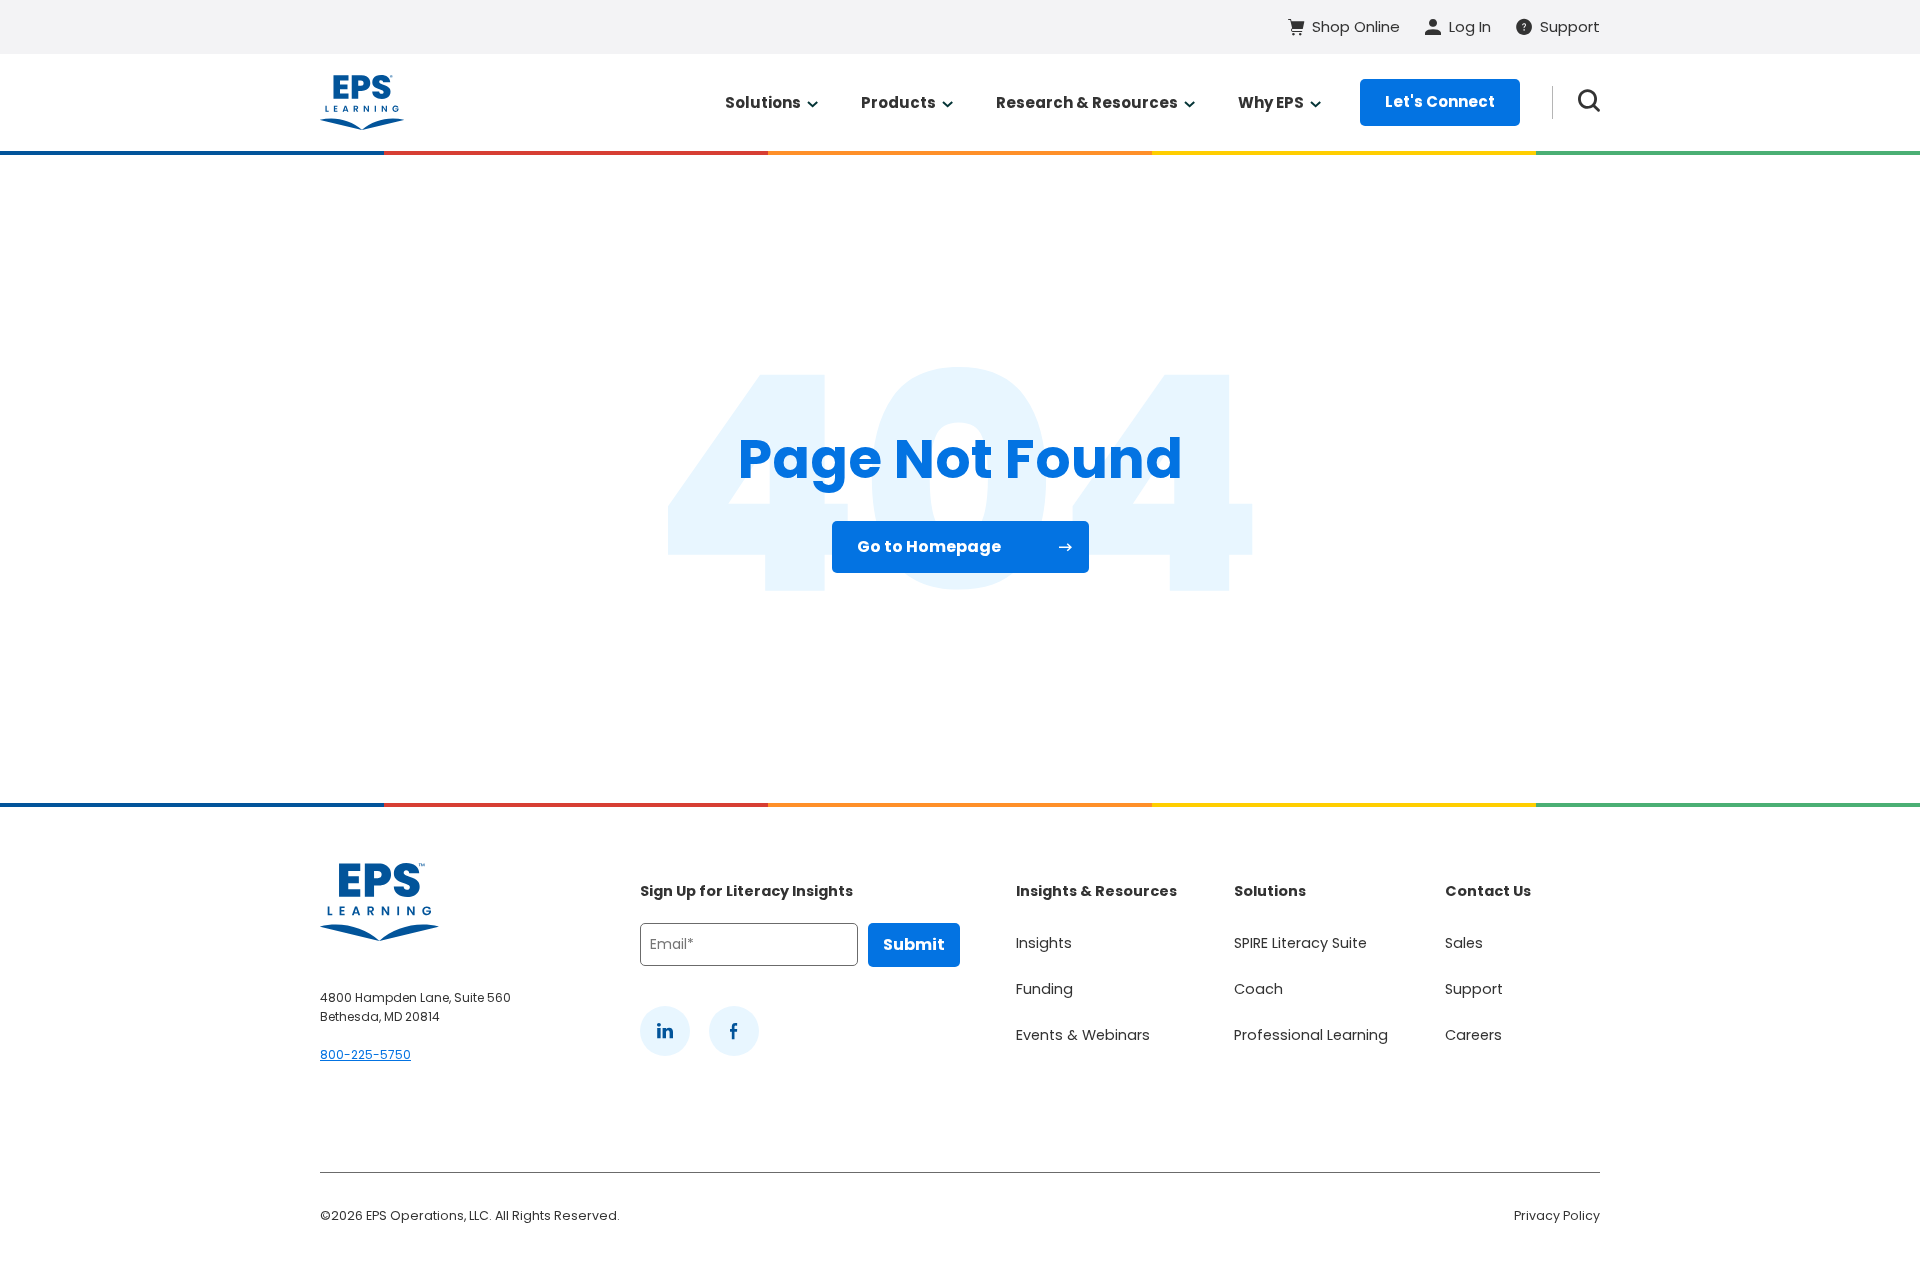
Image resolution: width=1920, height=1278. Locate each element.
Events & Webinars (1083, 1035)
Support (1474, 989)
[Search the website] (1589, 102)
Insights (1044, 943)
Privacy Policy (1557, 1215)
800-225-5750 (365, 1054)
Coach (1258, 989)
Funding (1044, 989)
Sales (1464, 943)
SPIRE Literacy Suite (1300, 943)
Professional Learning (1311, 1035)
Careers (1473, 1035)
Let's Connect (1440, 101)
